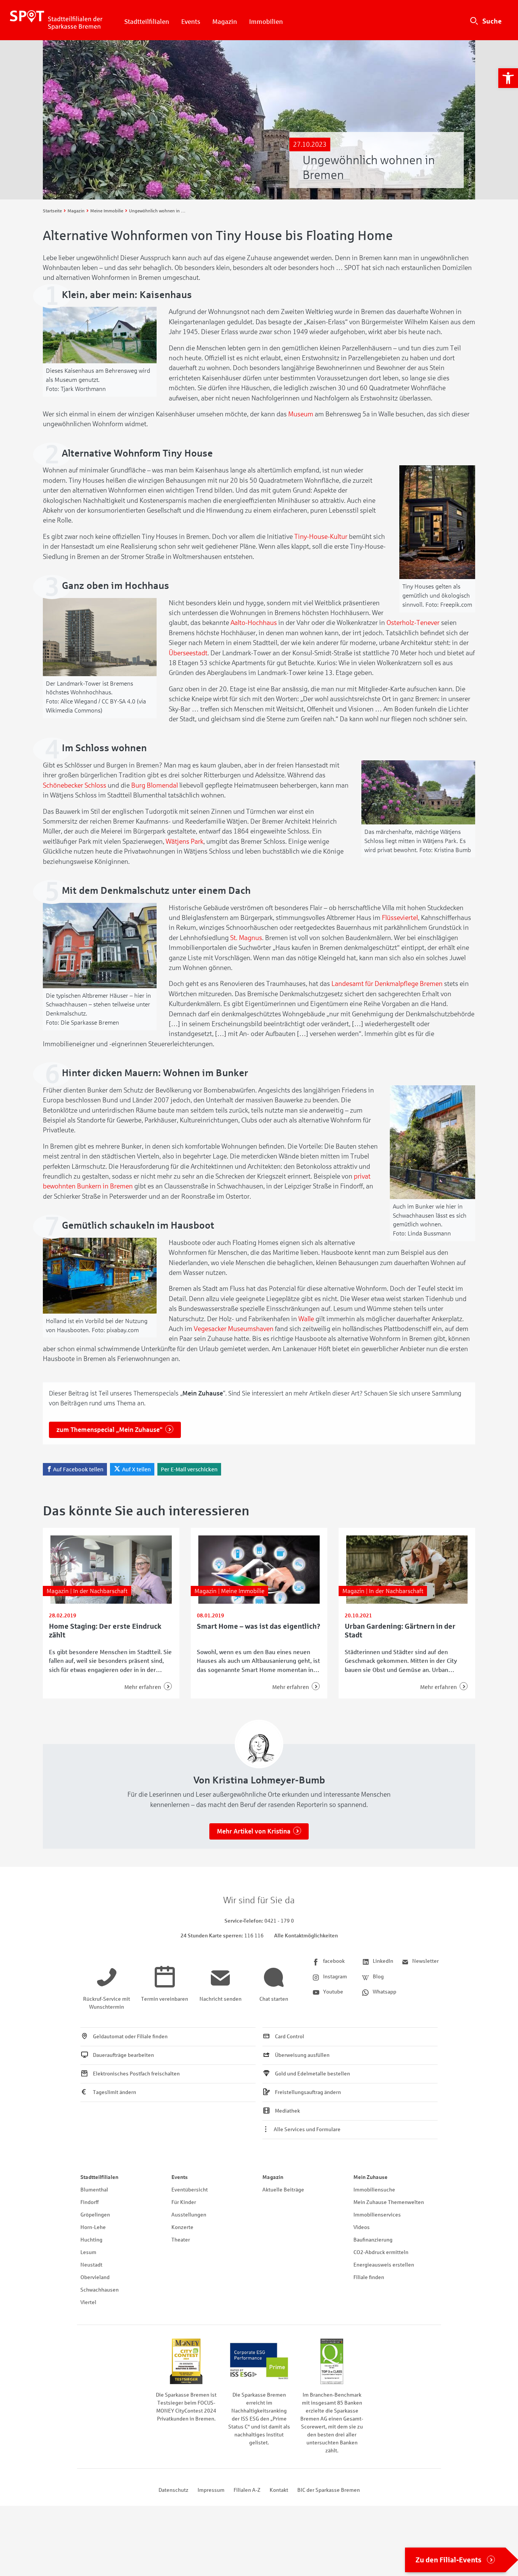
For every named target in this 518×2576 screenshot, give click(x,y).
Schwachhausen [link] (100, 2290)
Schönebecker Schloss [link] (75, 785)
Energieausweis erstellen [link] (384, 2265)
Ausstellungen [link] (189, 2215)
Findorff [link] (89, 2202)
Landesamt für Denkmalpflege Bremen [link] (387, 984)
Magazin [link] (225, 22)
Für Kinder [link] (184, 2202)
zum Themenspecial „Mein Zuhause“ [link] (110, 1430)
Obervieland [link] (95, 2277)
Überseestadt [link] (188, 653)
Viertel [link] (88, 2302)
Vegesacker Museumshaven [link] (234, 1329)
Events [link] (191, 22)
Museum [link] (301, 414)
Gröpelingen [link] (95, 2215)
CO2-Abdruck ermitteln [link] (381, 2252)
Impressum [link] (211, 2490)
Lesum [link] (88, 2252)
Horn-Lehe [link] (93, 2227)
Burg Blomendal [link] (155, 785)
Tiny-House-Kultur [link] (321, 537)
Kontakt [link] (279, 2490)
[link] (508, 78)
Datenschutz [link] (173, 2490)
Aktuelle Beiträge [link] (283, 2190)
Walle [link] (306, 1319)
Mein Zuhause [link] (370, 2177)
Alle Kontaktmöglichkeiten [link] (306, 1936)
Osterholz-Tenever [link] (413, 623)
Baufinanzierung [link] (373, 2240)
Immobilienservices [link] (377, 2215)
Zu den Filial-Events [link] (449, 2560)
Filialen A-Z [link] (247, 2490)
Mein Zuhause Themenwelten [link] (389, 2202)
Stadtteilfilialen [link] (147, 22)
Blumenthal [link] (94, 2190)
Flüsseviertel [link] (400, 918)
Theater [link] (181, 2240)
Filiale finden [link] (369, 2277)
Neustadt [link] (91, 2265)
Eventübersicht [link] (190, 2190)
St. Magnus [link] (246, 938)
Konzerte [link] (182, 2227)
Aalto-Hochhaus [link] (254, 623)
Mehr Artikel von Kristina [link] (254, 1831)
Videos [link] (362, 2227)
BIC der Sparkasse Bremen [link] (329, 2490)
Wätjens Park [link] (184, 841)
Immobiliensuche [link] (374, 2190)
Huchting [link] (91, 2240)
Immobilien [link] (266, 22)
